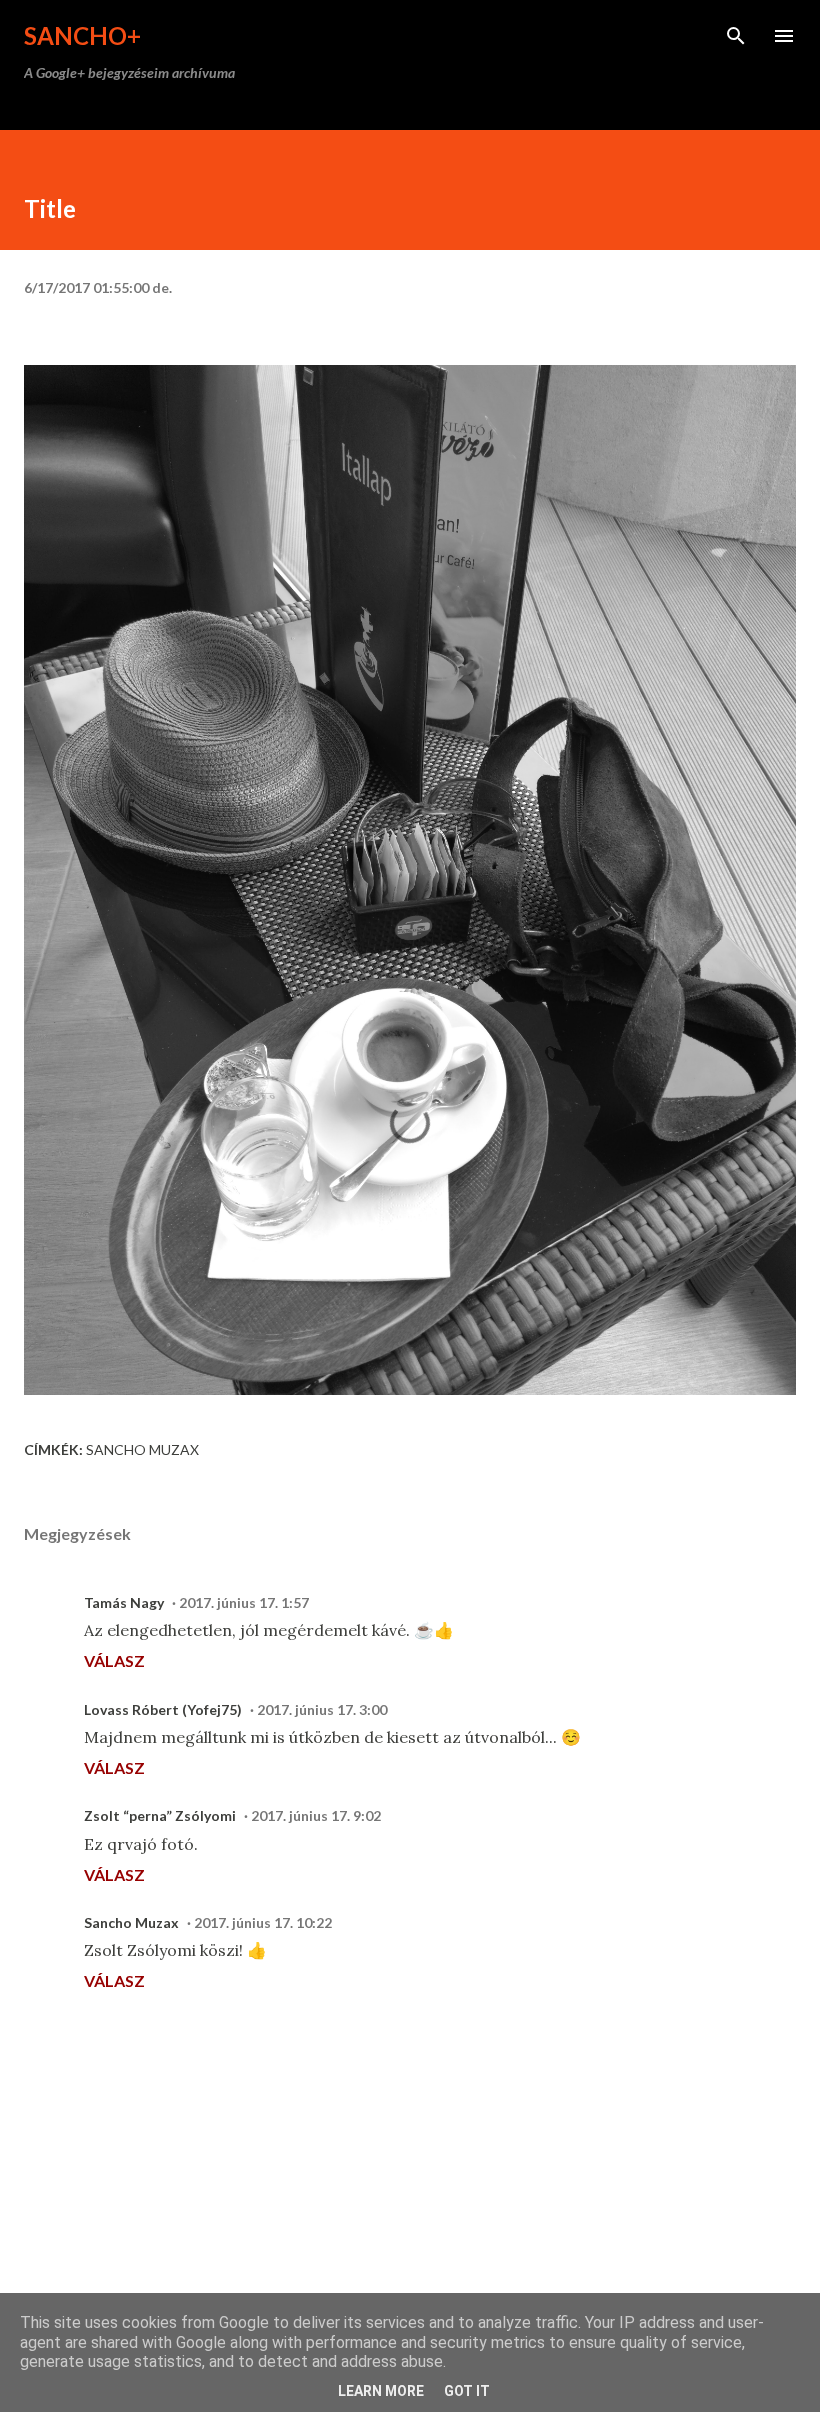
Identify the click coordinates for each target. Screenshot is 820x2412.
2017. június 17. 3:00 (322, 1709)
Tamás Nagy (124, 1602)
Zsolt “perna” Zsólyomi (160, 1815)
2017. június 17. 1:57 (244, 1602)
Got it (467, 2391)
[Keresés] (736, 36)
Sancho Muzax (142, 1449)
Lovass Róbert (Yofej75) (163, 1709)
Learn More (381, 2391)
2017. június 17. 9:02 (316, 1815)
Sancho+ (82, 35)
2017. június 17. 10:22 (263, 1922)
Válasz (114, 1660)
